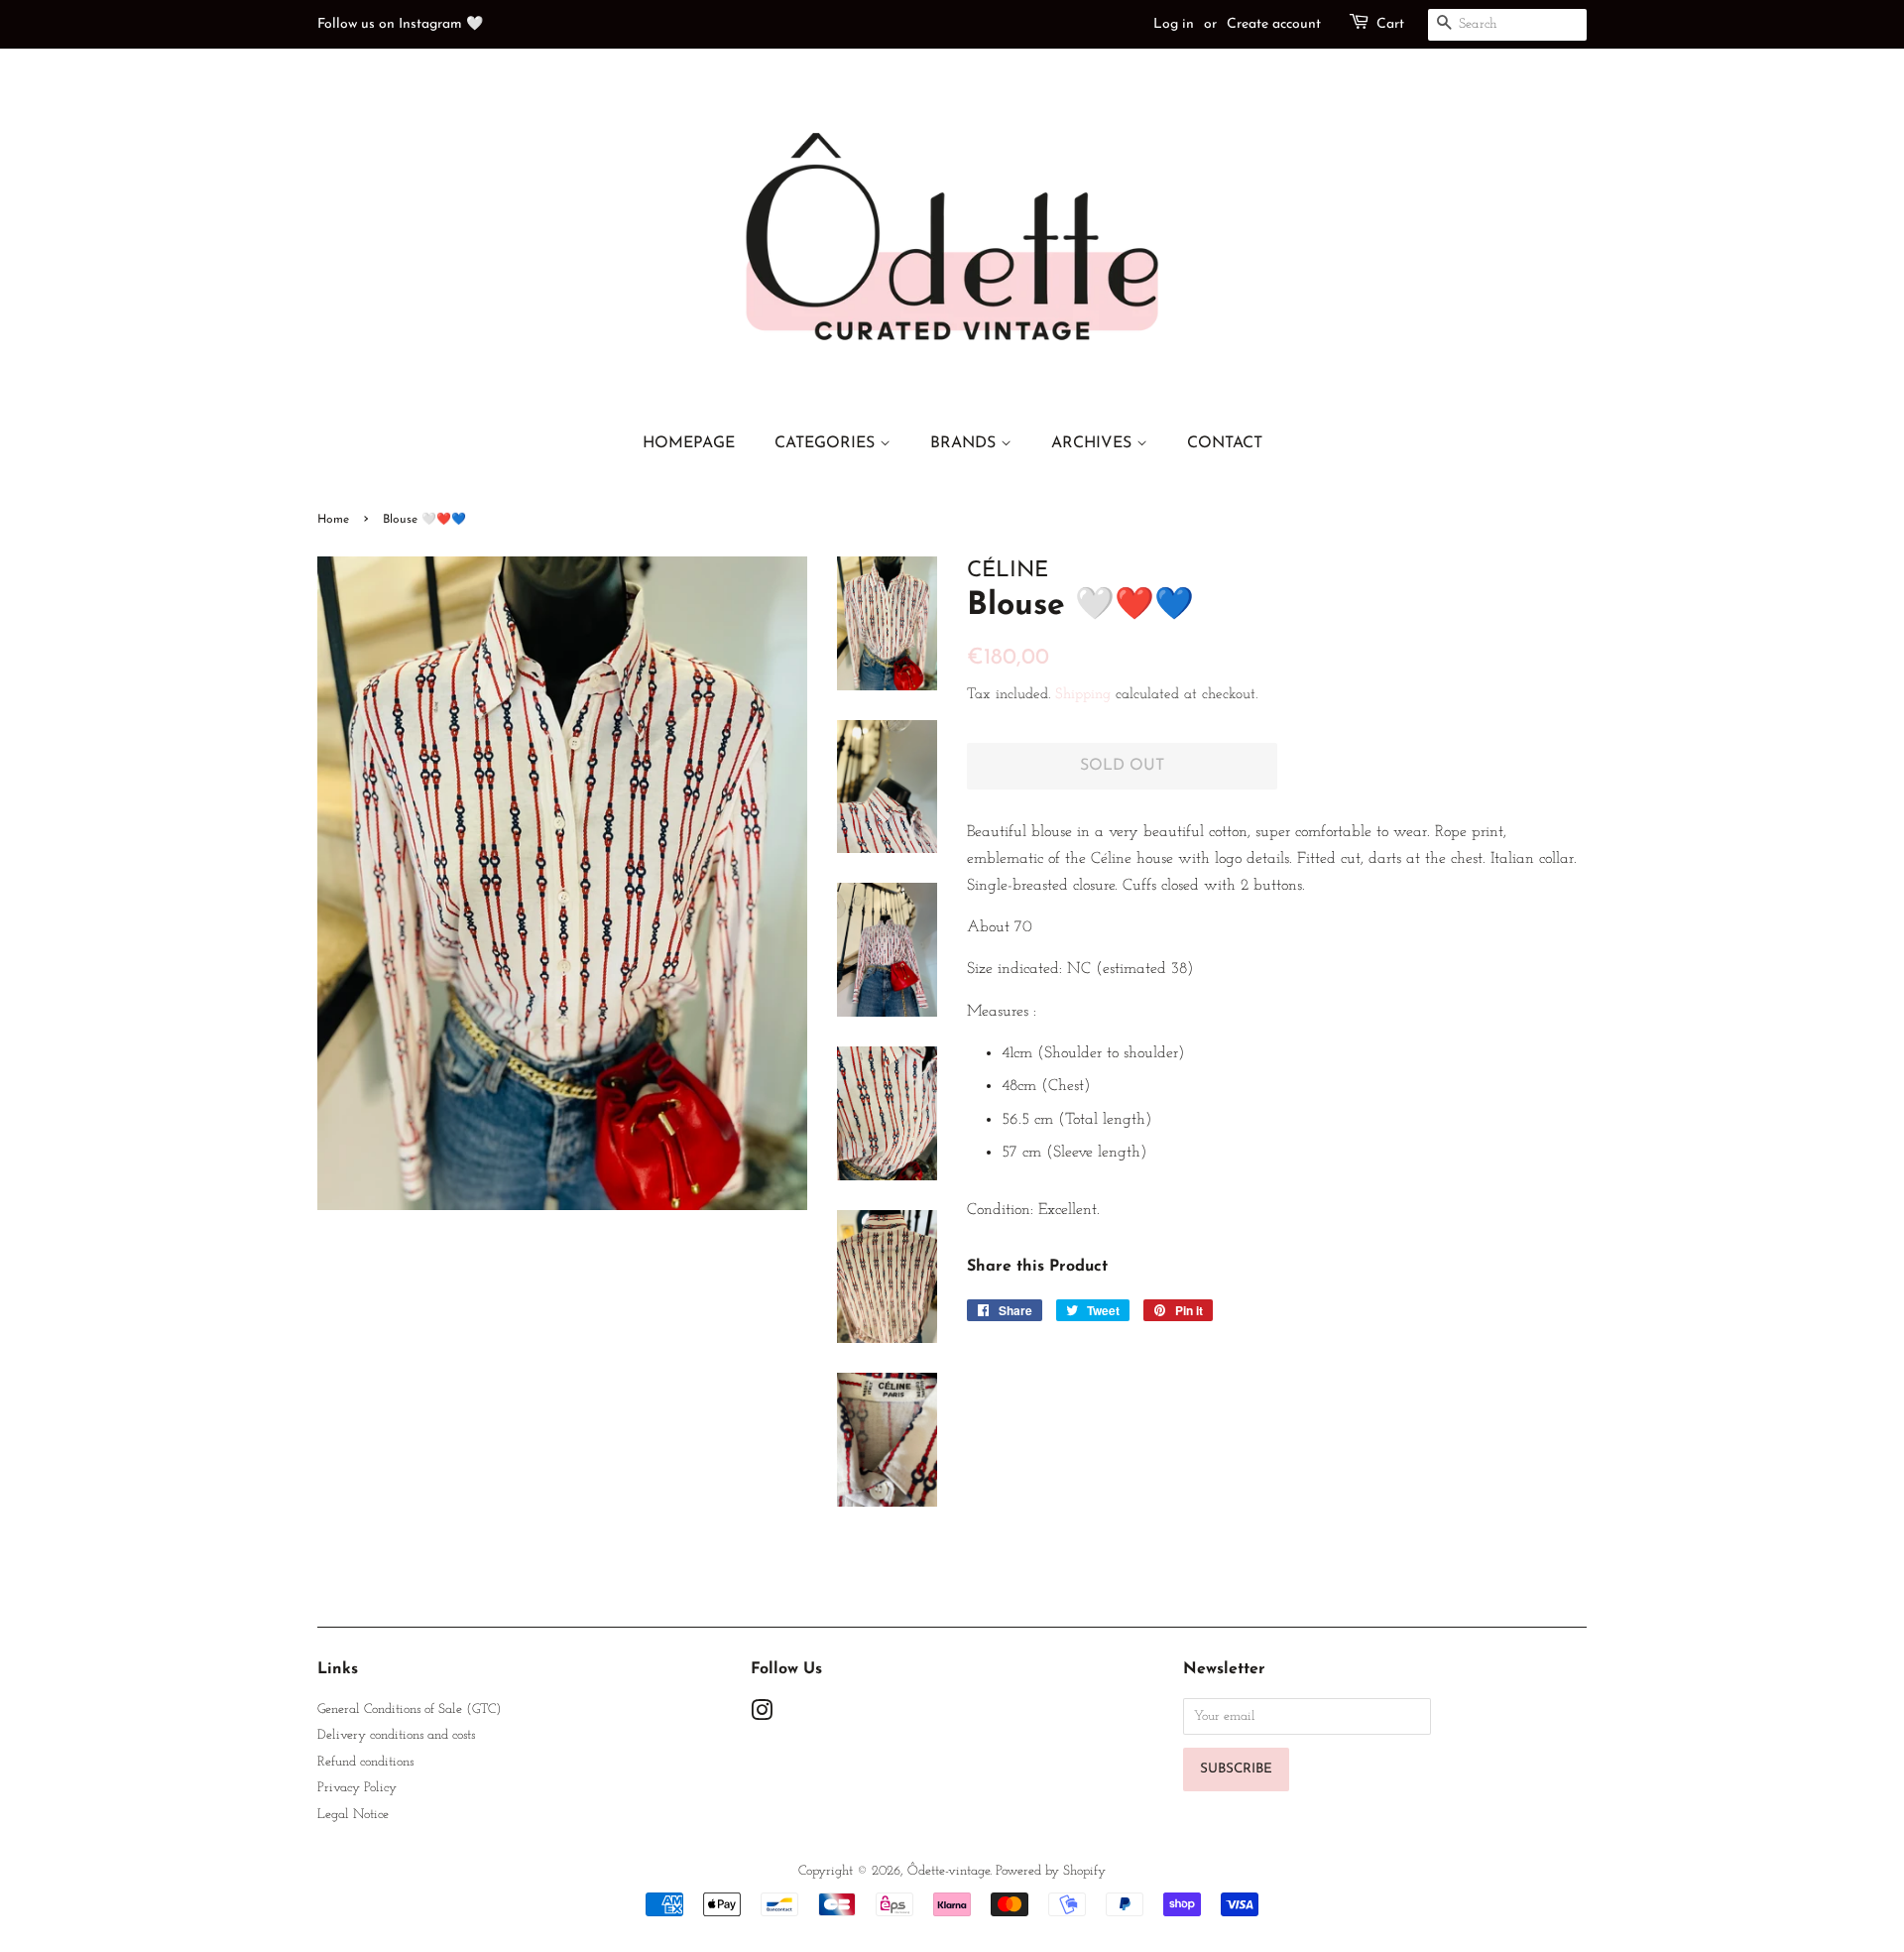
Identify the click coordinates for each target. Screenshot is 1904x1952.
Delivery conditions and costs (396, 1735)
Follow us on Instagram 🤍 (400, 24)
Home (333, 520)
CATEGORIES (827, 443)
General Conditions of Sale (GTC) (409, 1709)
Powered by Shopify (1051, 1871)
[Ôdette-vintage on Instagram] (762, 1715)
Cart (1390, 24)
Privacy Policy (357, 1788)
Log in (1174, 24)
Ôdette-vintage (949, 1871)
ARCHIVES (1094, 443)
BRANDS (965, 443)
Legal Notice (353, 1815)
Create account (1274, 24)
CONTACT (1225, 443)
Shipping (1083, 695)
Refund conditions (365, 1762)
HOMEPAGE (689, 443)
